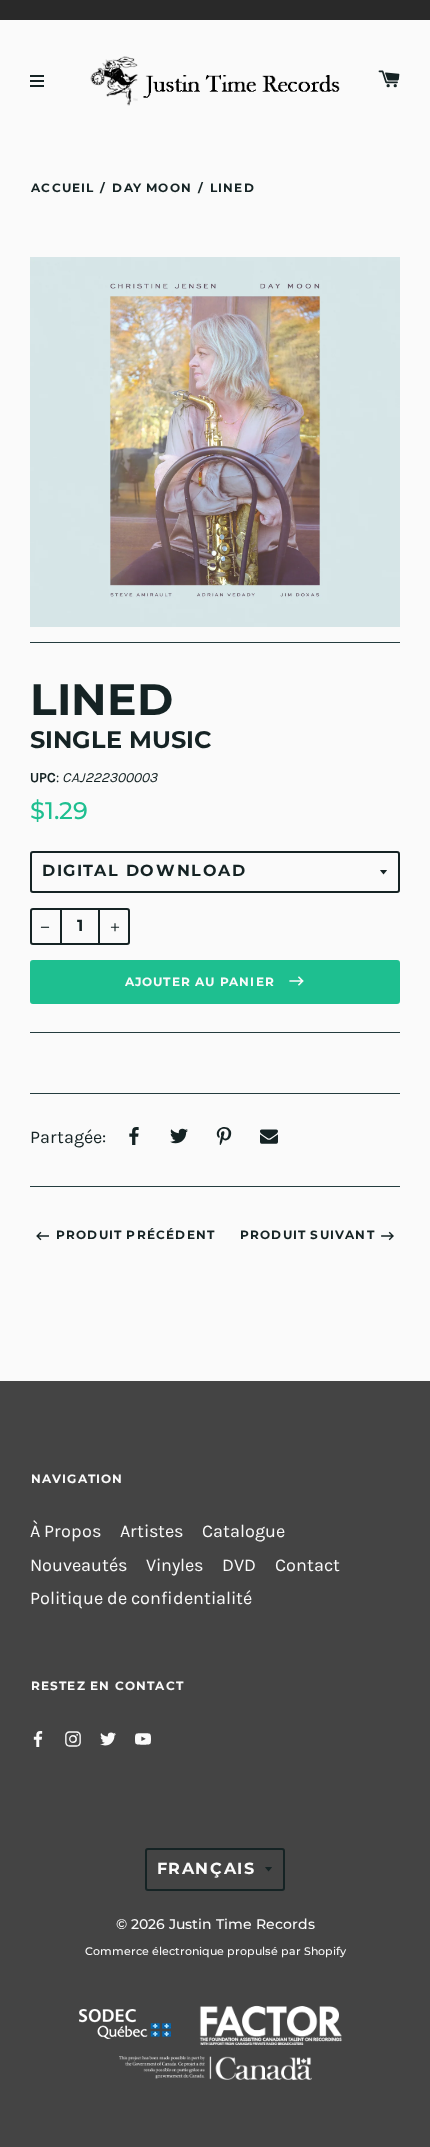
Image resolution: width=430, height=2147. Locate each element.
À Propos (65, 1531)
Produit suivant (307, 1234)
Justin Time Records (242, 1924)
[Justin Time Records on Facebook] (38, 1737)
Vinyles (174, 1565)
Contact (307, 1565)
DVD (239, 1565)
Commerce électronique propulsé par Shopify (215, 1951)
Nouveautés (78, 1565)
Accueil (62, 187)
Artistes (151, 1531)
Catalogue (243, 1531)
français (206, 1868)
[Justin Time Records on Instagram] (73, 1737)
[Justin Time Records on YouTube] (143, 1737)
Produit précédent (135, 1234)
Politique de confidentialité (141, 1598)
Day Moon (152, 187)
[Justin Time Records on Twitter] (108, 1737)
